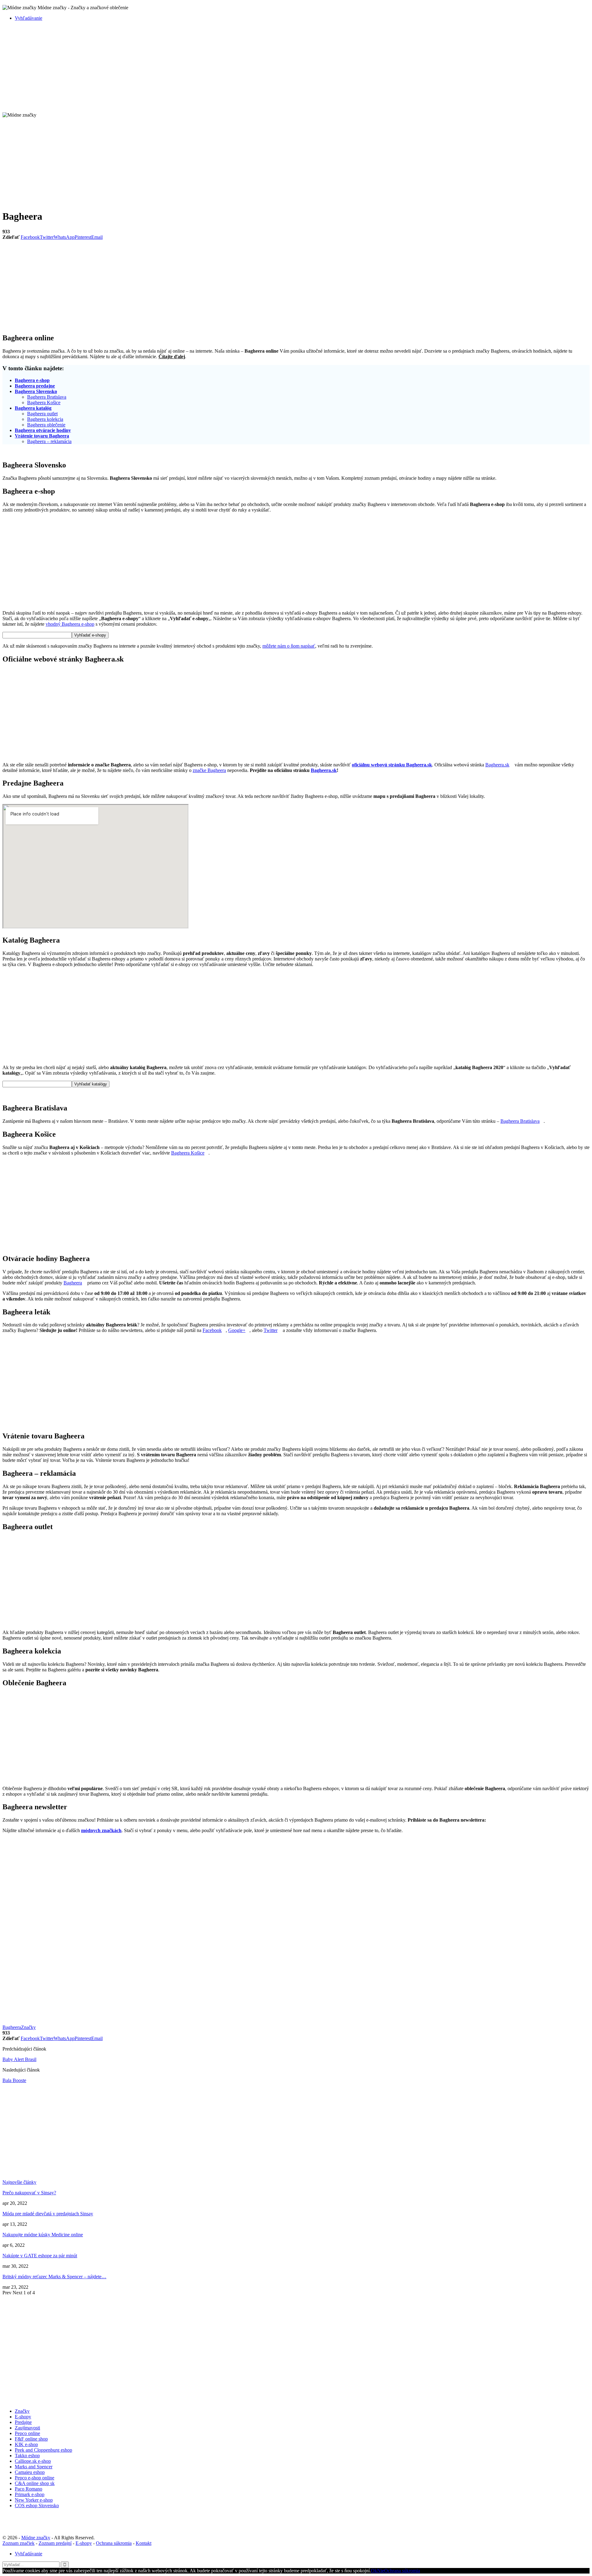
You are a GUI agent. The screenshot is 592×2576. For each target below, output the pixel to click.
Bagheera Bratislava (47, 397)
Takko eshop (27, 2456)
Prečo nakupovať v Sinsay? (29, 2193)
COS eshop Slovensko (37, 2505)
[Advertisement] (187, 69)
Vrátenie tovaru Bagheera (42, 436)
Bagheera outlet (42, 414)
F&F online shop (31, 2439)
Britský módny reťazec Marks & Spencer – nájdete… (54, 2277)
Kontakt (144, 2543)
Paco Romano (29, 2489)
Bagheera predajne (35, 386)
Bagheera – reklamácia (49, 441)
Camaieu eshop (30, 2472)
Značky (28, 2027)
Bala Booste (14, 2080)
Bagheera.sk (497, 765)
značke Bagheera (209, 770)
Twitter (271, 1330)
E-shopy (23, 2417)
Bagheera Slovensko (36, 391)
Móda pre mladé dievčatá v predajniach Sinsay (48, 2214)
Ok (374, 2571)
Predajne (23, 2422)
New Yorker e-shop (34, 2500)
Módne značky (36, 2538)
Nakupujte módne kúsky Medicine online (43, 2235)
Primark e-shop (30, 2494)
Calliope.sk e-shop (33, 2461)
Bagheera (73, 1283)
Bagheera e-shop (32, 380)
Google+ (237, 1330)
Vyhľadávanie (29, 18)
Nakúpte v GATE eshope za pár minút (40, 2256)
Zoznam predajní (55, 2543)
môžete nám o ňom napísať (289, 646)
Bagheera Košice (44, 402)
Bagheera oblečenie (46, 425)
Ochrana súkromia (114, 2543)
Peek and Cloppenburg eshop (43, 2450)
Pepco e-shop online (35, 2478)
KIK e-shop (26, 2444)
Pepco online (27, 2433)
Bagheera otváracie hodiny (43, 430)
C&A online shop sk (35, 2483)
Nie (381, 2571)
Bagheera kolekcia (45, 419)
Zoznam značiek (18, 2543)
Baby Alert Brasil (19, 2059)
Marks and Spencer (34, 2467)
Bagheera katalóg (33, 408)
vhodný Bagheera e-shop (70, 624)
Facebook (212, 1330)
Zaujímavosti (27, 2428)
